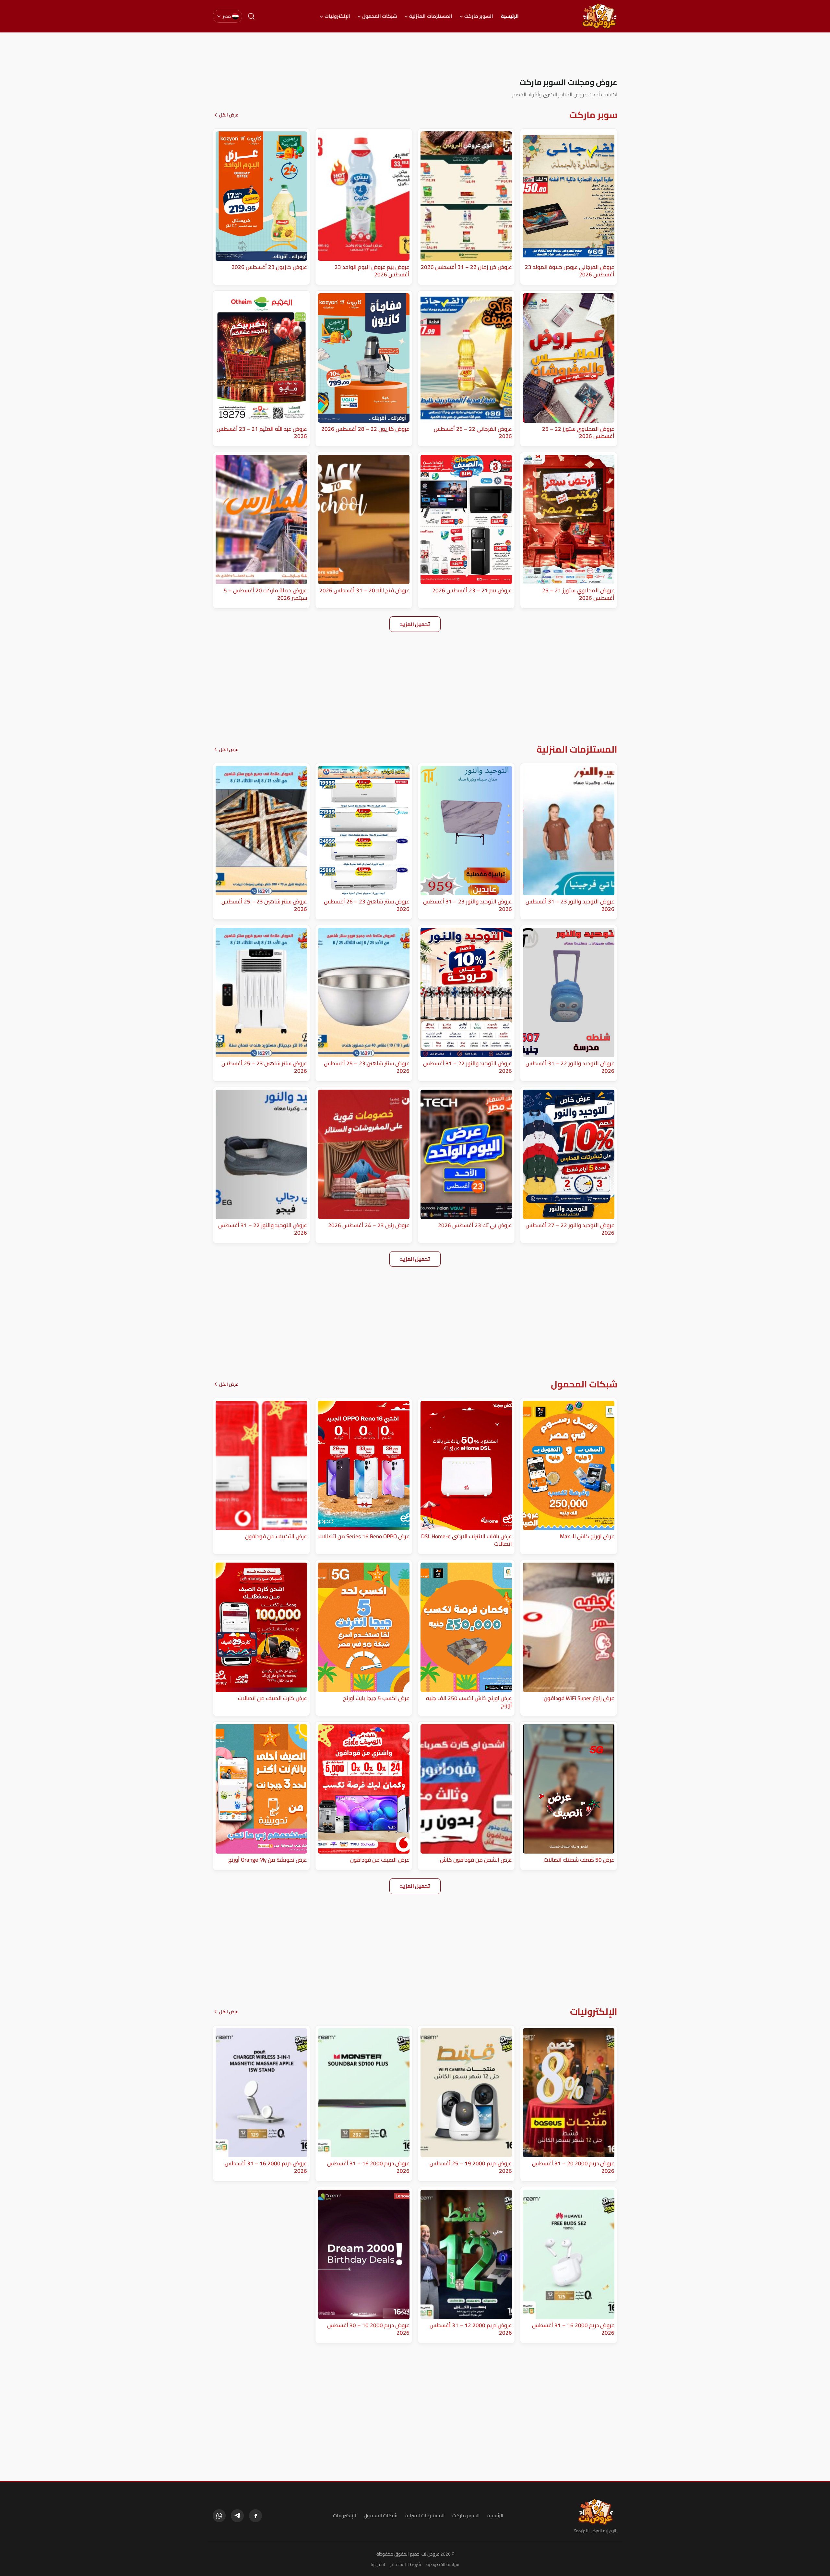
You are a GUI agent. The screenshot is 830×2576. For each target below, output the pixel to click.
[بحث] (251, 16)
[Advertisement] (415, 55)
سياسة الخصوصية (443, 2564)
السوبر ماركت (479, 16)
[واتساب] (219, 2516)
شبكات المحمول (380, 16)
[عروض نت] (596, 2512)
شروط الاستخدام (406, 2564)
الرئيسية (510, 16)
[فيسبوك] (255, 2516)
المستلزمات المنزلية (431, 16)
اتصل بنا (378, 2564)
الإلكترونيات (337, 16)
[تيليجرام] (237, 2516)
